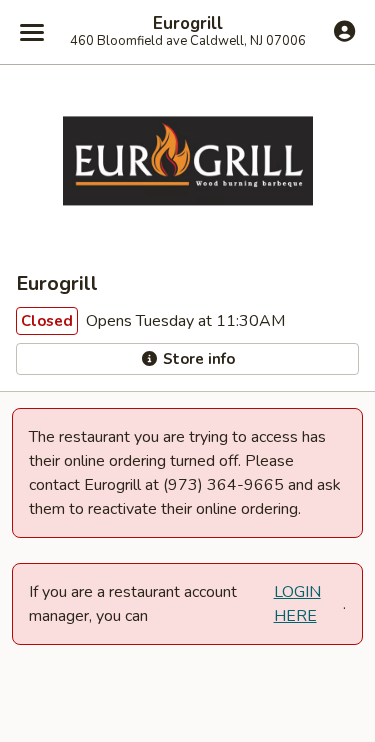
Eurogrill (188, 24)
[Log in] (344, 31)
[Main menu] (32, 32)
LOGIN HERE (297, 604)
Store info (197, 359)
